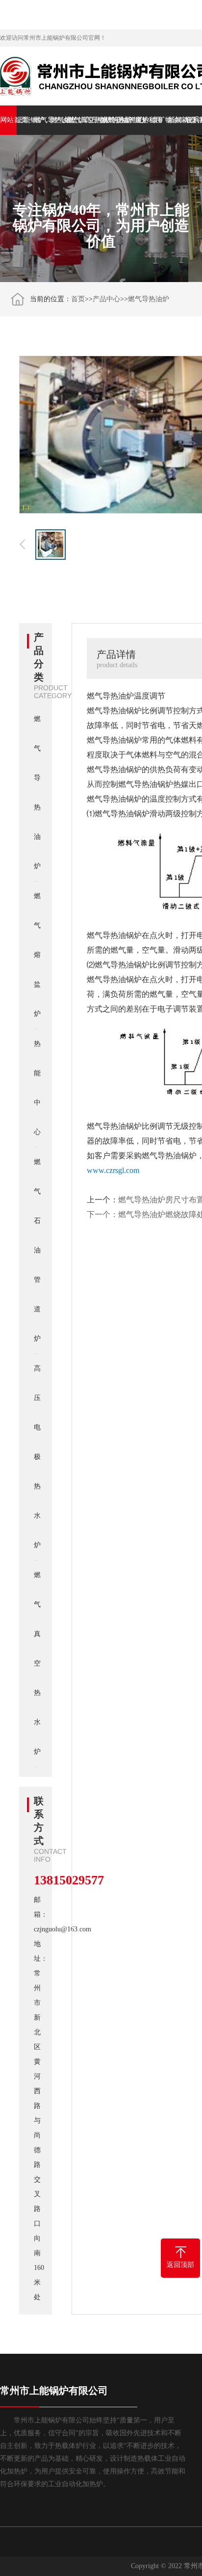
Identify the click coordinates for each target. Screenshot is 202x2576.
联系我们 (194, 120)
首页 (78, 299)
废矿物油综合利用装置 (160, 120)
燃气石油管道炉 (109, 120)
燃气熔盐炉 (59, 120)
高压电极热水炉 (93, 120)
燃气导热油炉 (42, 120)
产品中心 (106, 299)
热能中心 (126, 120)
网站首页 (8, 120)
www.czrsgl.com (113, 1170)
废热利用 (143, 120)
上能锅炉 (25, 120)
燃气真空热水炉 (76, 120)
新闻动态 (177, 120)
